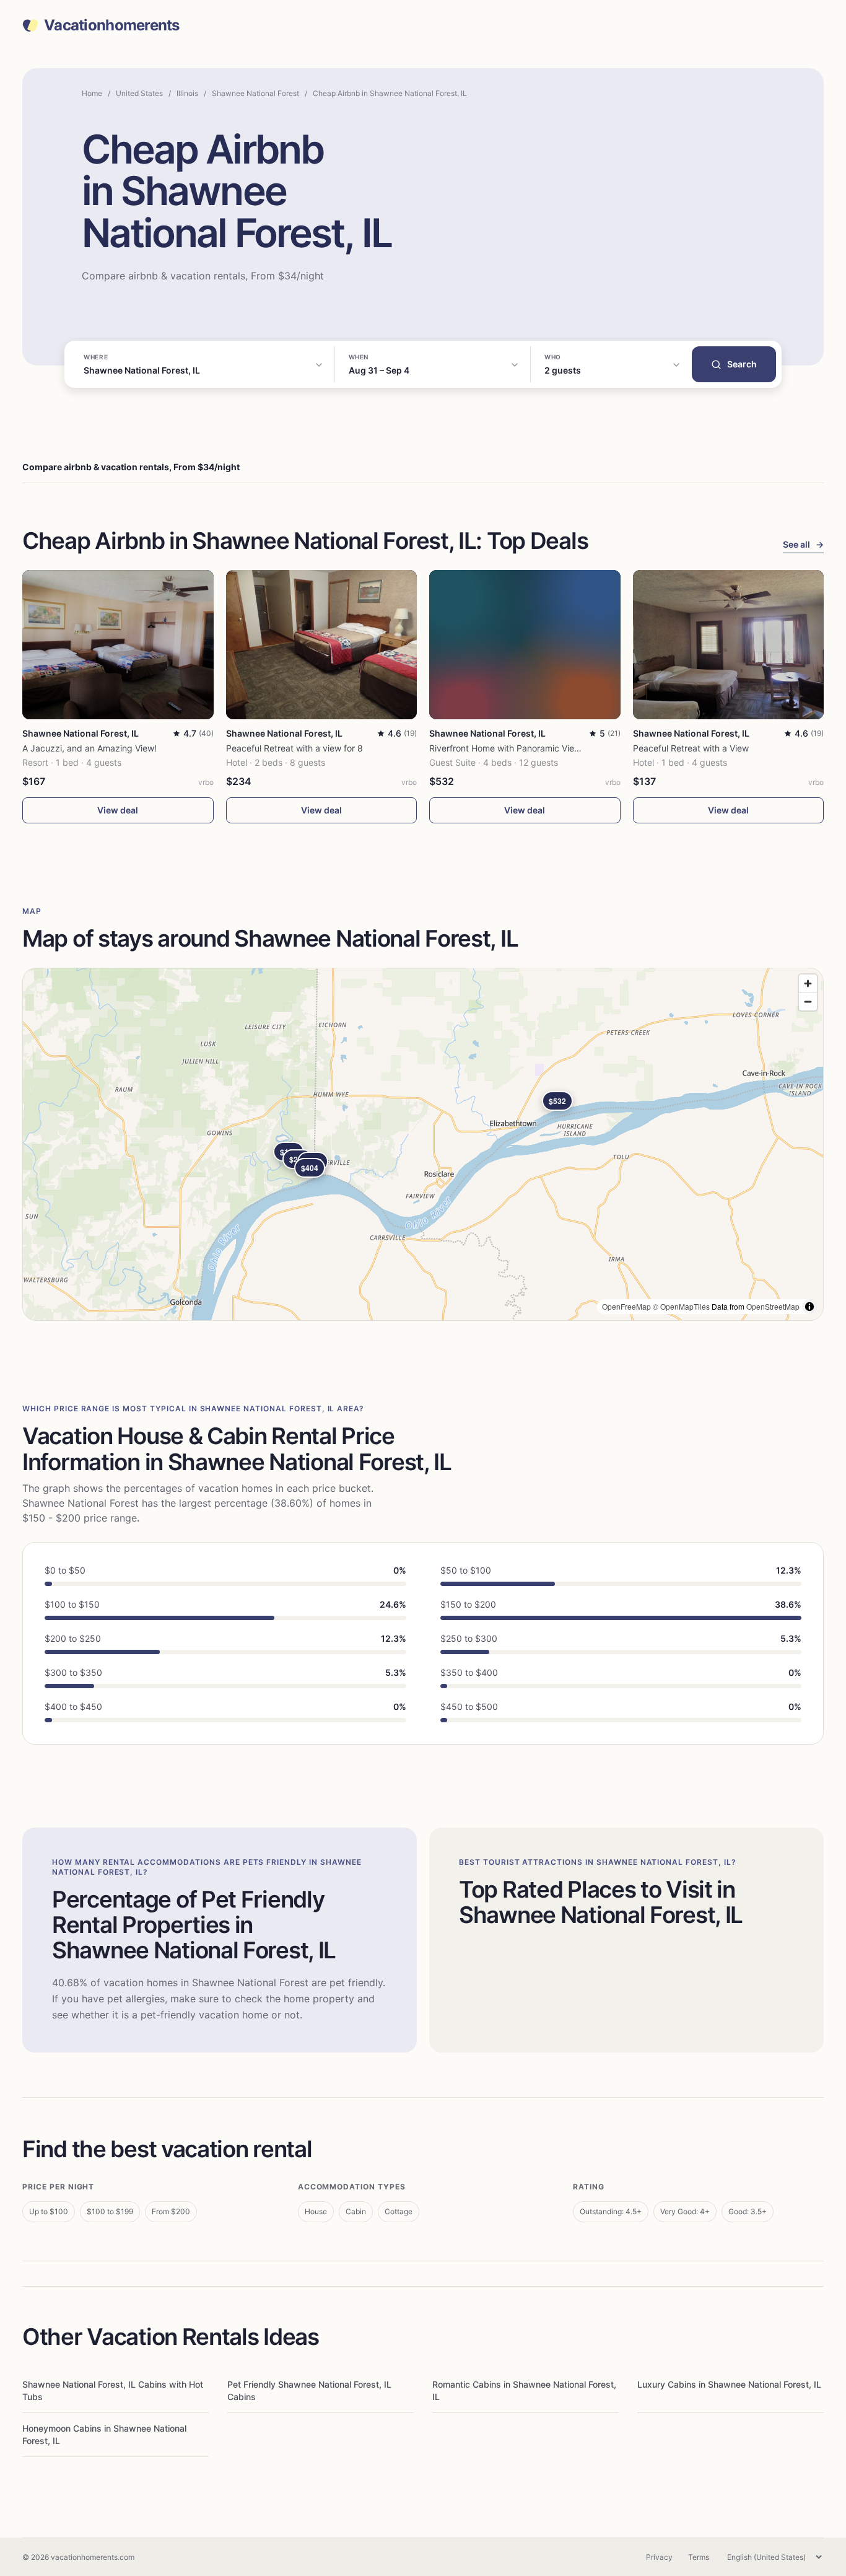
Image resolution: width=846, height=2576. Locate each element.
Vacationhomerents (112, 25)
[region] (423, 1144)
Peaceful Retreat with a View (691, 748)
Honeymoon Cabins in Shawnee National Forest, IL (104, 2434)
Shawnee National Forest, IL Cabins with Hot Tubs (113, 2390)
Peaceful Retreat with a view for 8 (294, 748)
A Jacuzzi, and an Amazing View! (89, 748)
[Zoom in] (808, 984)
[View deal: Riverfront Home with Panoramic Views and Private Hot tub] (525, 645)
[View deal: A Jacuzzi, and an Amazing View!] (118, 645)
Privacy (659, 2557)
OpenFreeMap (626, 1306)
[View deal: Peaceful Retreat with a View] (729, 645)
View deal (118, 810)
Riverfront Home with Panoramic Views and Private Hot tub (548, 748)
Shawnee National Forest (255, 93)
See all (803, 544)
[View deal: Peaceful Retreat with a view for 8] (322, 645)
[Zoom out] (808, 1001)
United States (139, 93)
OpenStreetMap (773, 1306)
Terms (699, 2557)
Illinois (187, 93)
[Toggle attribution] (809, 1307)
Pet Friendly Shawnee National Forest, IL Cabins (309, 2390)
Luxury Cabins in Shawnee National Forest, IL (729, 2384)
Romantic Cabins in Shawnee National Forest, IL (524, 2390)
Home (92, 93)
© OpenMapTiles (681, 1306)
